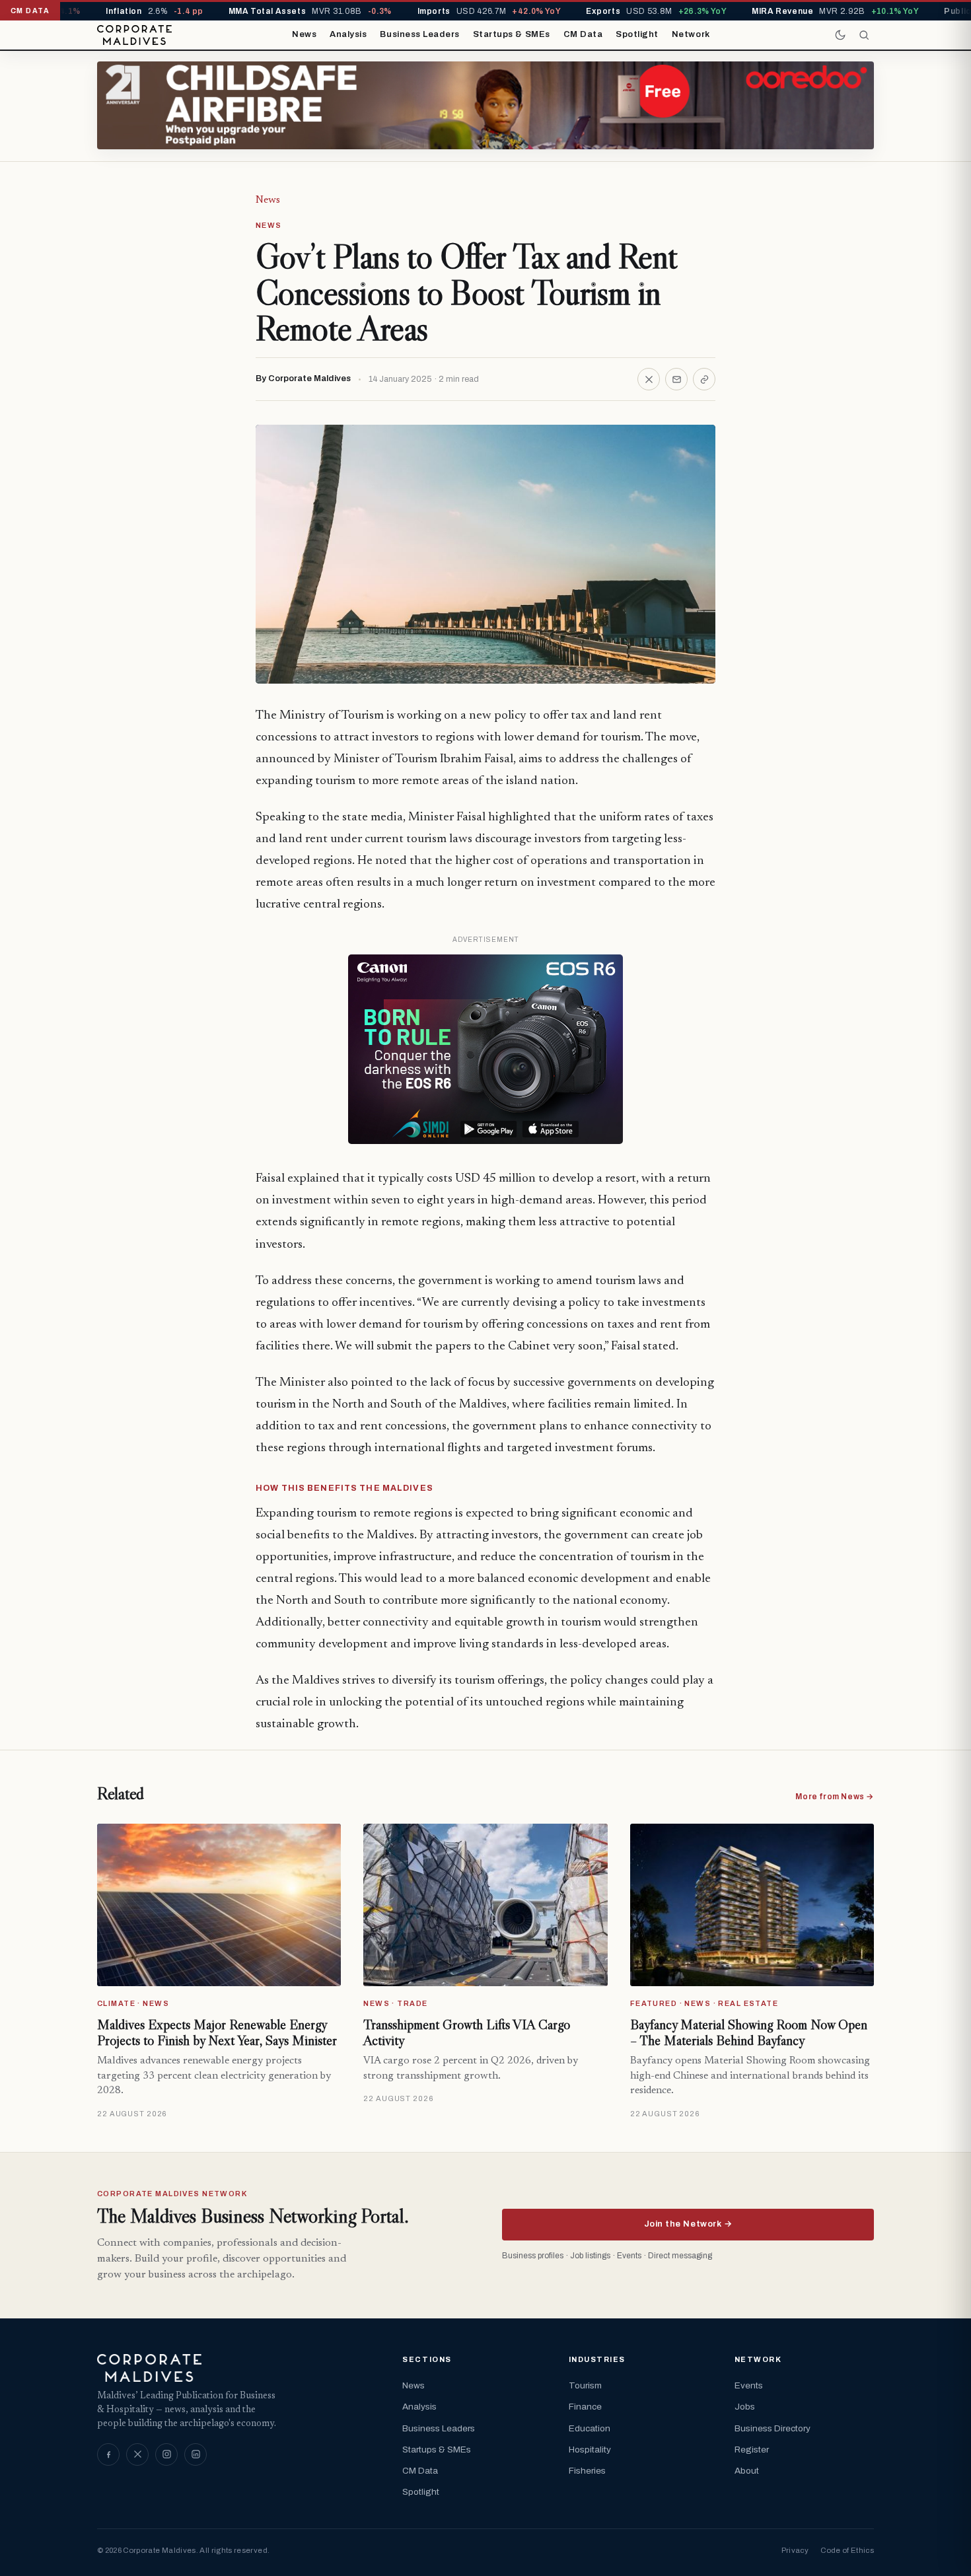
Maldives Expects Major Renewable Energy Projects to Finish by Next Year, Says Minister (217, 2032)
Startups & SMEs (512, 34)
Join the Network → (688, 2224)
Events (749, 2385)
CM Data (583, 34)
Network (691, 34)
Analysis (348, 34)
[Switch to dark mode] (840, 35)
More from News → (835, 1797)
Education (590, 2428)
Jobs (745, 2407)
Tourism (585, 2385)
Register (752, 2450)
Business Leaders (419, 34)
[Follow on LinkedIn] (196, 2454)
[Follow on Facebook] (108, 2454)
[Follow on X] (137, 2454)
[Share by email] (676, 379)
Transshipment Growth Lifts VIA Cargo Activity (467, 2032)
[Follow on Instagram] (166, 2454)
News (304, 34)
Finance (585, 2407)
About (747, 2471)
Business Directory (773, 2428)
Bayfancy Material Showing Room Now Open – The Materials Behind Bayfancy (749, 2032)
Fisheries (587, 2471)
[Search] (864, 35)
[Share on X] (649, 379)
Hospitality (590, 2450)
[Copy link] (704, 379)
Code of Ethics (847, 2550)
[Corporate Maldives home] (134, 35)
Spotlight (637, 34)
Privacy (795, 2550)
